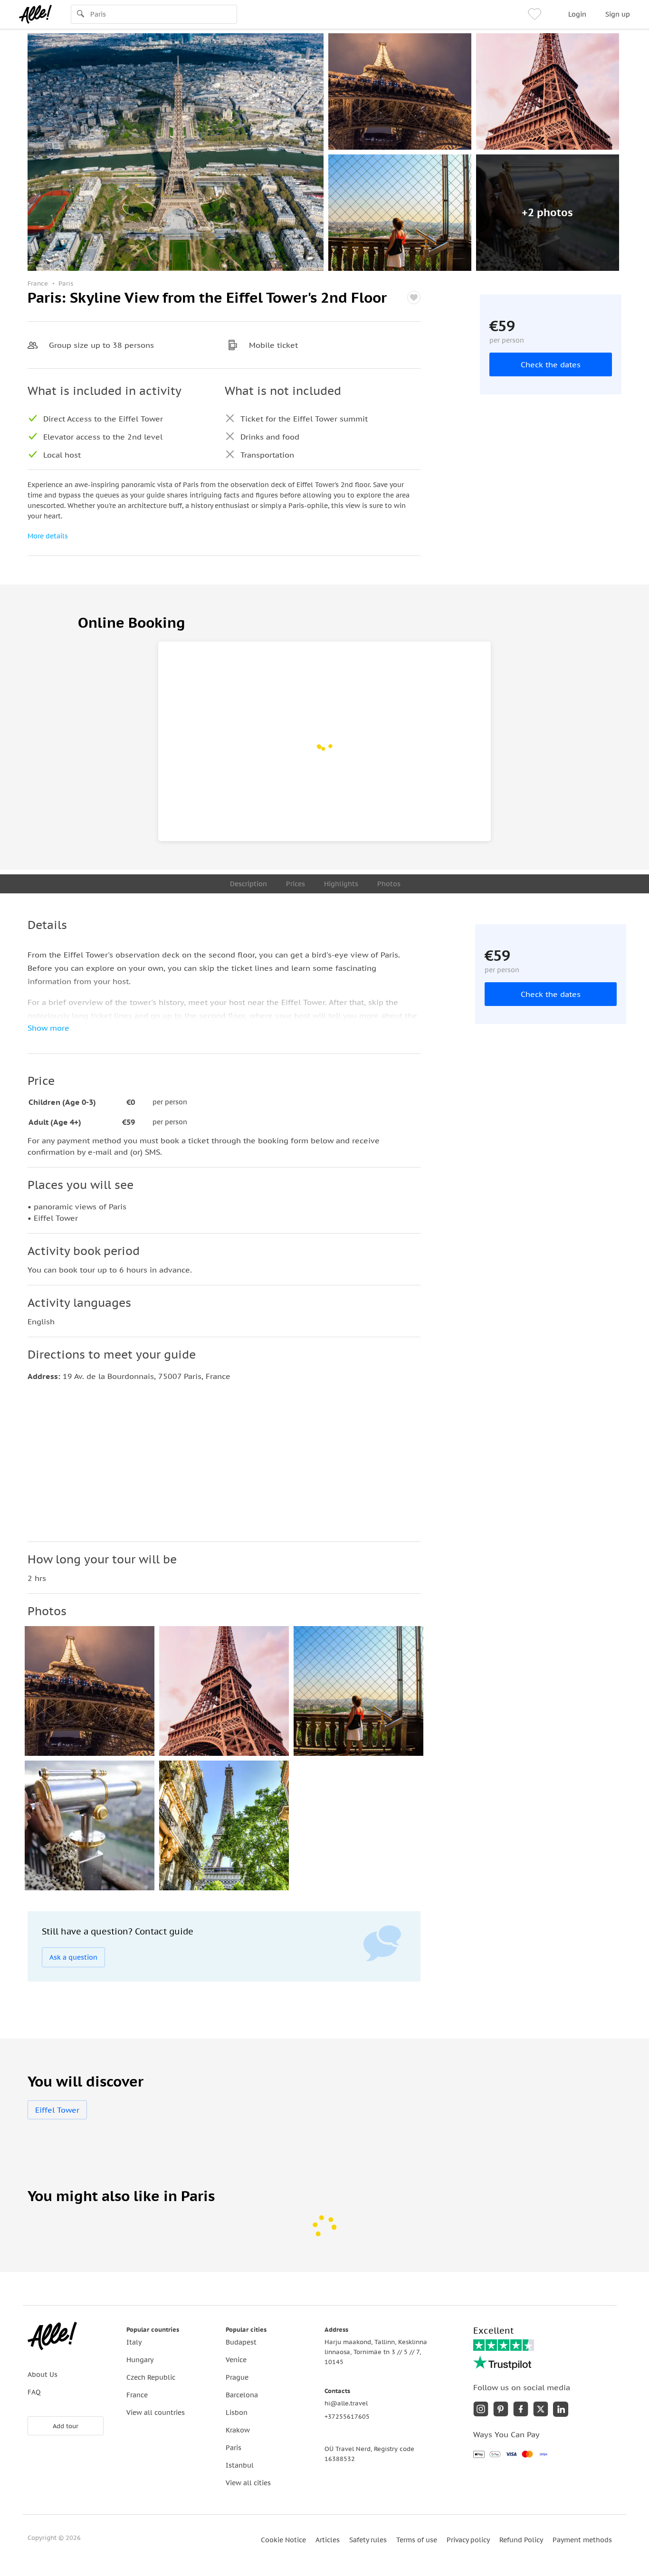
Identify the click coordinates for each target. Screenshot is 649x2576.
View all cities (248, 2483)
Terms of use (417, 2540)
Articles (328, 2540)
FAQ (34, 2392)
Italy (134, 2342)
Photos (389, 884)
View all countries (156, 2413)
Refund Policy (521, 2540)
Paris (234, 2448)
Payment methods (582, 2540)
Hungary (140, 2360)
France (137, 2395)
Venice (236, 2360)
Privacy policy (468, 2540)
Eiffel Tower (57, 2110)
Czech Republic (151, 2377)
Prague (237, 2377)
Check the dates (551, 364)
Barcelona (242, 2395)
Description (248, 884)
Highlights (341, 884)
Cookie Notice (283, 2540)
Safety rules (368, 2540)
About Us (43, 2375)
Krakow (238, 2430)
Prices (296, 884)
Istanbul (240, 2465)
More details (48, 536)
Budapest (241, 2342)
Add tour (66, 2426)
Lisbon (237, 2413)
